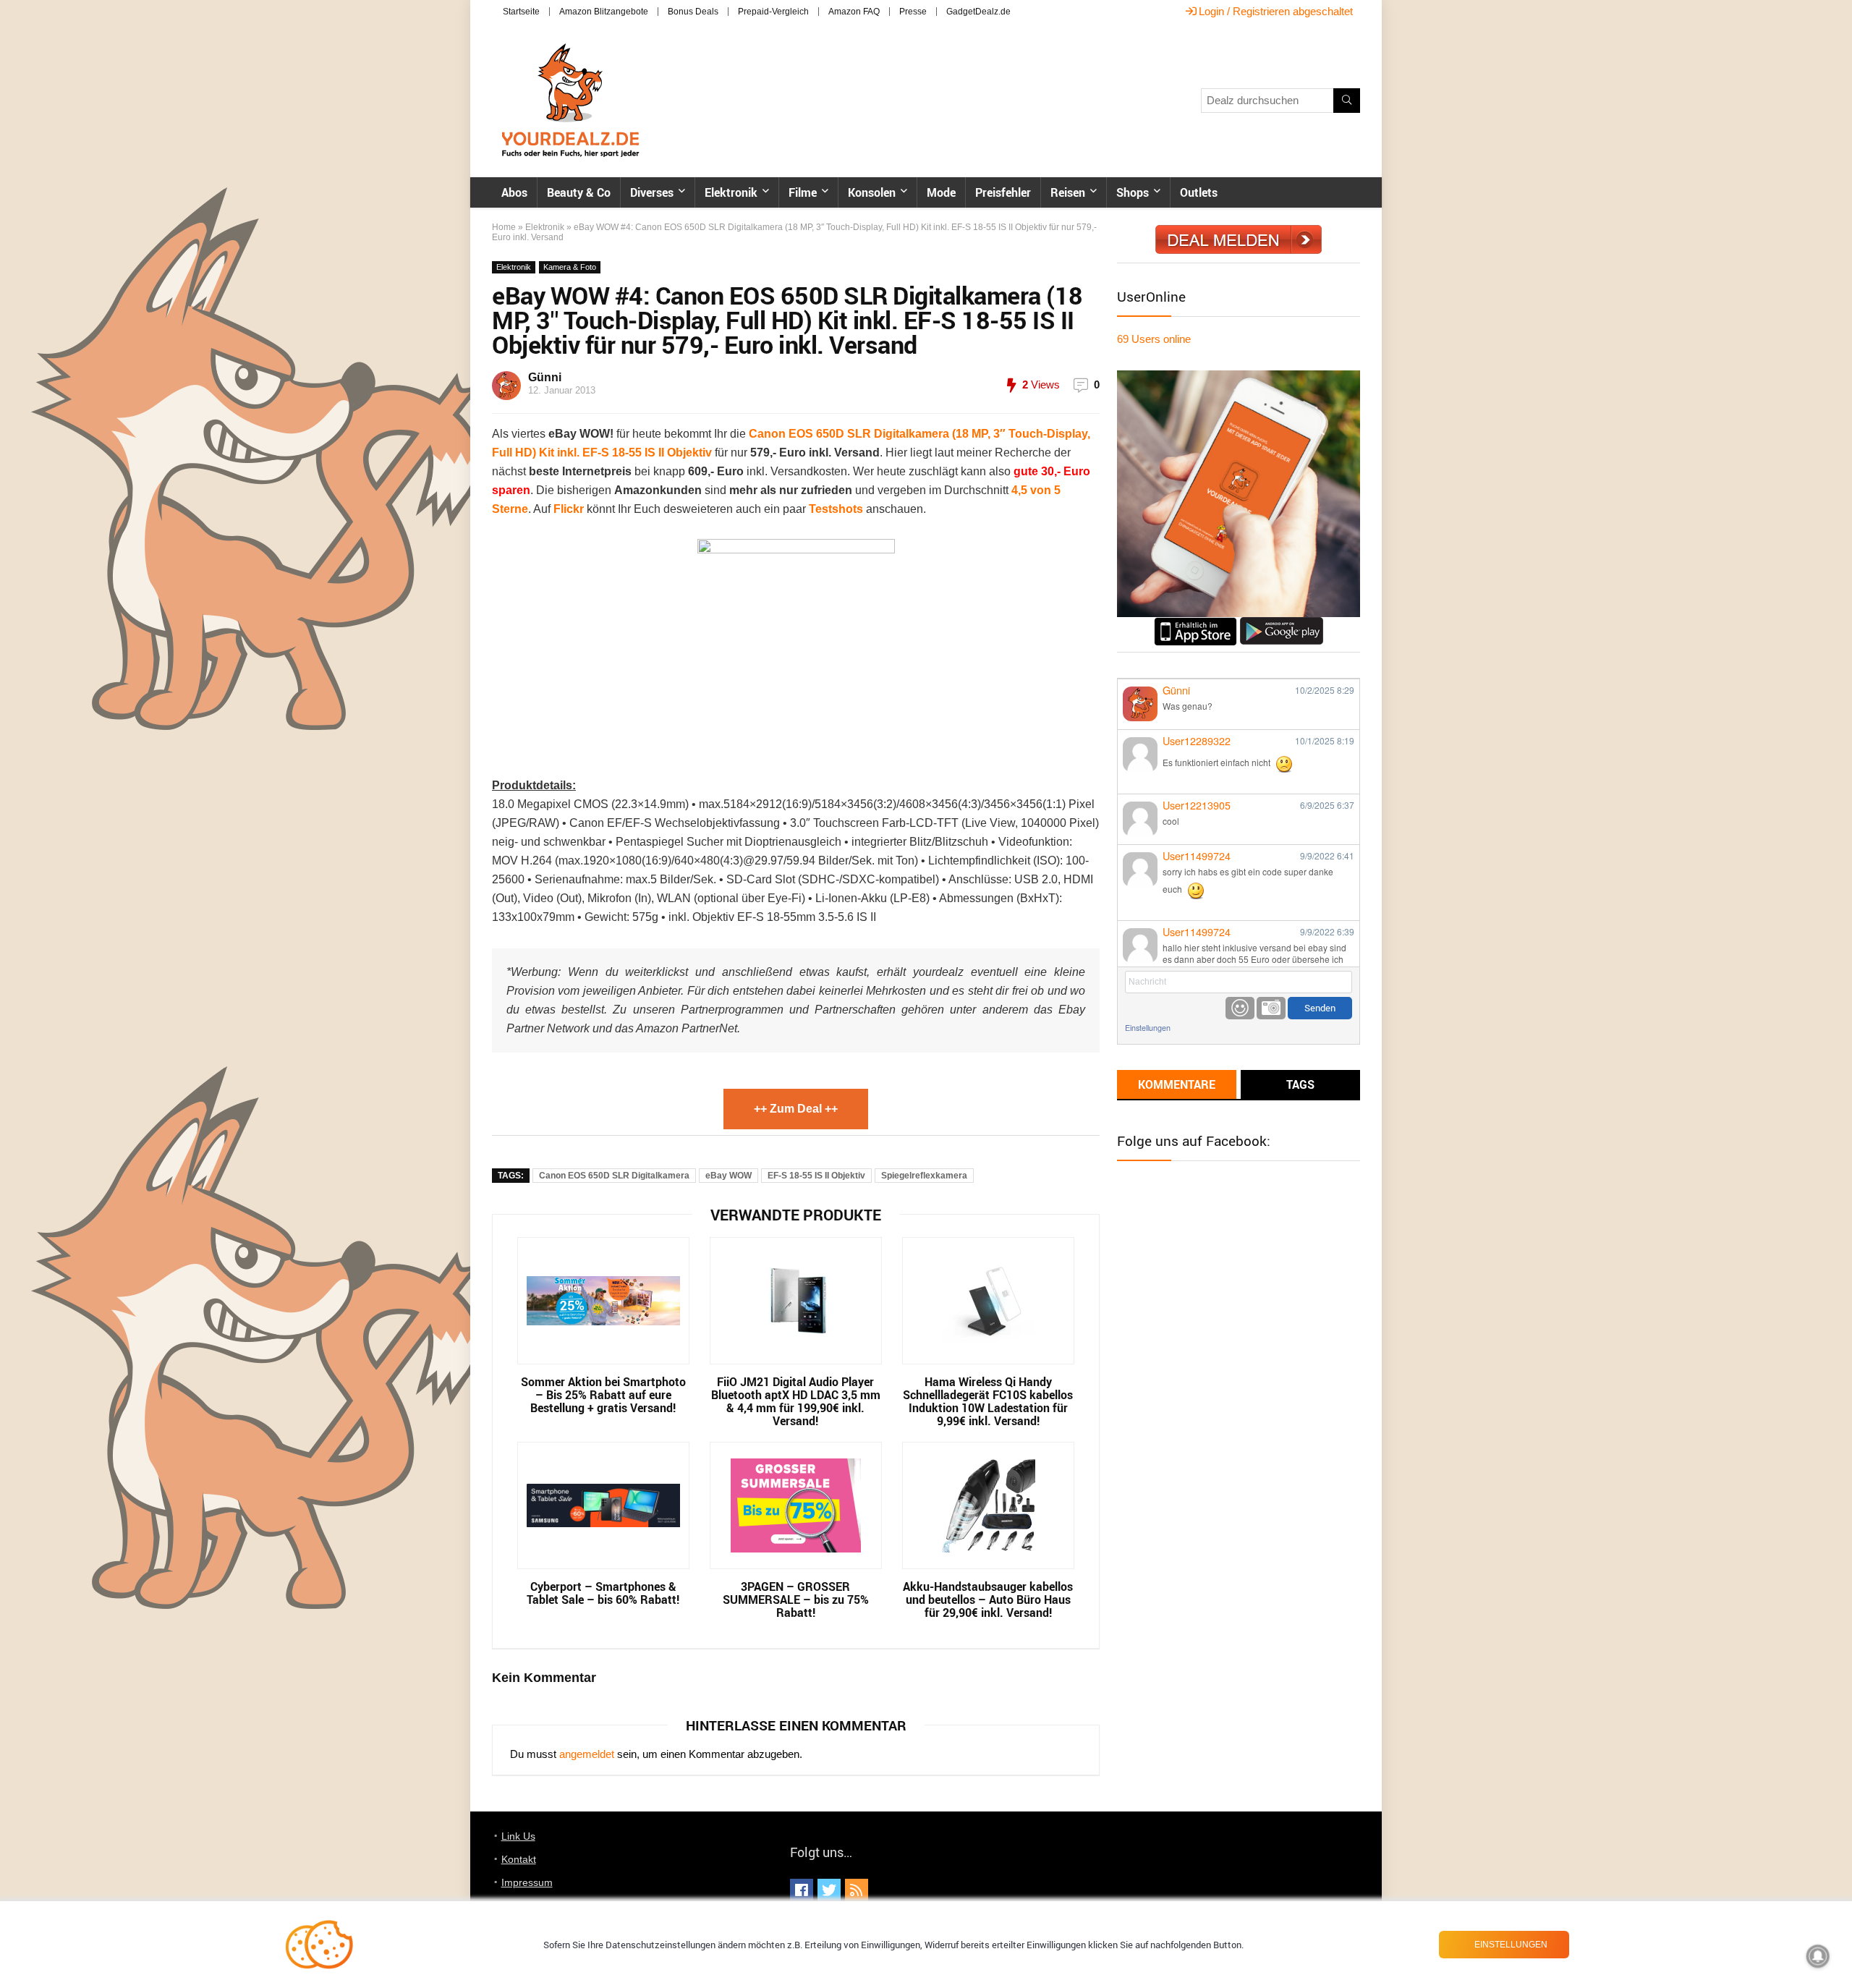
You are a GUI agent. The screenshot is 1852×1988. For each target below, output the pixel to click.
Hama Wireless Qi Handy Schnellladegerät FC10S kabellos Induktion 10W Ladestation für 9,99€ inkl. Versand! (988, 1401)
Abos (514, 192)
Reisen (1068, 192)
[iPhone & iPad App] (1195, 623)
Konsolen (872, 192)
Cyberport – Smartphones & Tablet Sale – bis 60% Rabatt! (603, 1593)
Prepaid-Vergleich (773, 12)
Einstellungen (1148, 1028)
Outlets (1199, 192)
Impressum (527, 1882)
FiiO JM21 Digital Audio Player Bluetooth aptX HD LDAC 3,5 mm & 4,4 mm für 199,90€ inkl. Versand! (796, 1401)
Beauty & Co (579, 192)
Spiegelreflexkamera (924, 1176)
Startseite (521, 12)
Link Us (518, 1836)
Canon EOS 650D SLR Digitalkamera (614, 1176)
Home (504, 227)
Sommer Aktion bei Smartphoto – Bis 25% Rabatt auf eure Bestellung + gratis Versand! (603, 1395)
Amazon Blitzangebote (604, 12)
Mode (941, 192)
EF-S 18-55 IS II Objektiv (816, 1176)
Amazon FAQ (854, 12)
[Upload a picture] (1271, 1008)
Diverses (652, 192)
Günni (545, 377)
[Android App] (1282, 623)
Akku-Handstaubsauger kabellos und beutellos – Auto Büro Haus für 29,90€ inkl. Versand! (988, 1600)
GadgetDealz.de (978, 12)
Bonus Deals (693, 12)
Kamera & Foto (570, 267)
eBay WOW (729, 1176)
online (1154, 339)
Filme (803, 192)
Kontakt (519, 1859)
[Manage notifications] (1818, 1956)
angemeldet (587, 1754)
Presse (913, 12)
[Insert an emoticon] (1240, 1008)
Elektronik (731, 192)
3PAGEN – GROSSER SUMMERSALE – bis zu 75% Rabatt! (796, 1600)
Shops (1133, 192)
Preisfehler (1003, 192)
